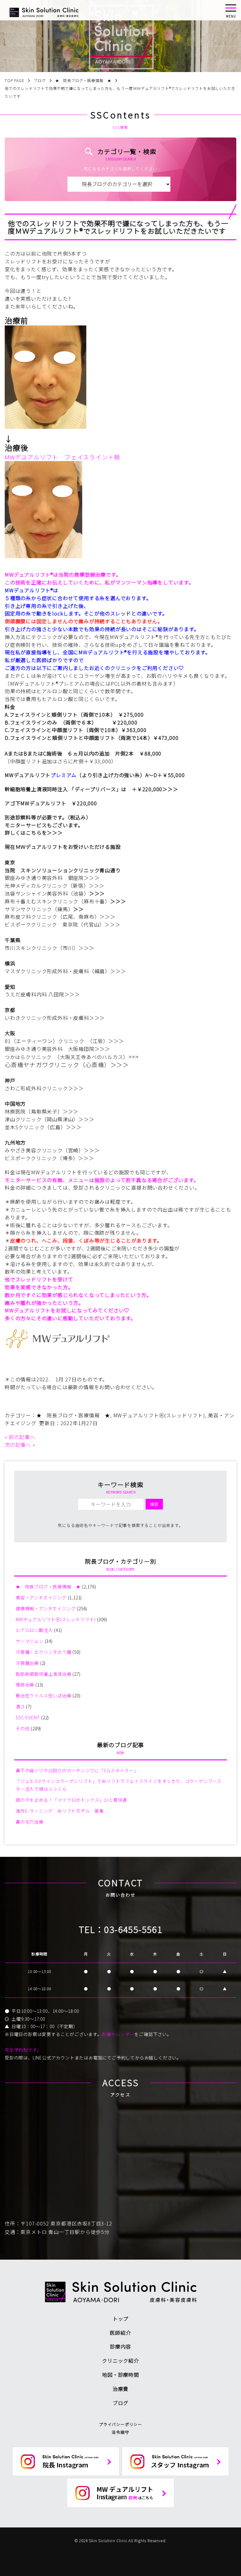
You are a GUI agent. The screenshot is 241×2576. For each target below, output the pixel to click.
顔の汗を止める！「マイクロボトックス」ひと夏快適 (71, 1800)
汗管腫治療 (27, 1663)
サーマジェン (30, 1641)
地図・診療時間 (120, 2375)
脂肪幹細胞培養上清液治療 (44, 1674)
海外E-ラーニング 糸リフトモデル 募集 (60, 1811)
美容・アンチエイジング (41, 1597)
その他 (23, 1728)
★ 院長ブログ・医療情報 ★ (73, 1415)
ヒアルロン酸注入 (34, 1630)
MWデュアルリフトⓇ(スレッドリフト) (159, 1415)
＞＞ (78, 909)
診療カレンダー (118, 2034)
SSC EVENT (28, 1717)
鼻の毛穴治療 (30, 1822)
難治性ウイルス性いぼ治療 (44, 1696)
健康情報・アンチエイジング (46, 1608)
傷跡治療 (25, 1685)
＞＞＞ (170, 789)
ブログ (120, 2403)
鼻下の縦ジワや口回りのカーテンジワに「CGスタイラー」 (77, 1770)
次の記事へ (18, 1445)
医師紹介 (120, 2333)
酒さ (20, 1706)
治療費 (120, 2389)
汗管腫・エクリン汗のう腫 (44, 1652)
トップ (120, 2319)
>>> (133, 1056)
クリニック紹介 (120, 2360)
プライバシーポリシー (120, 2424)
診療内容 (120, 2346)
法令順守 (120, 2432)
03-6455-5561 (133, 1929)
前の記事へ (22, 1437)
